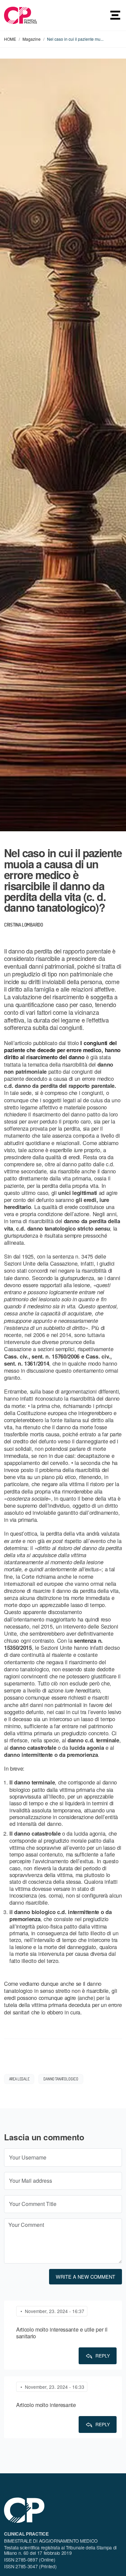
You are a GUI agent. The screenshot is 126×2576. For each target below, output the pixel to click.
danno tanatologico (61, 2079)
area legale (19, 2079)
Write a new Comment (86, 2277)
